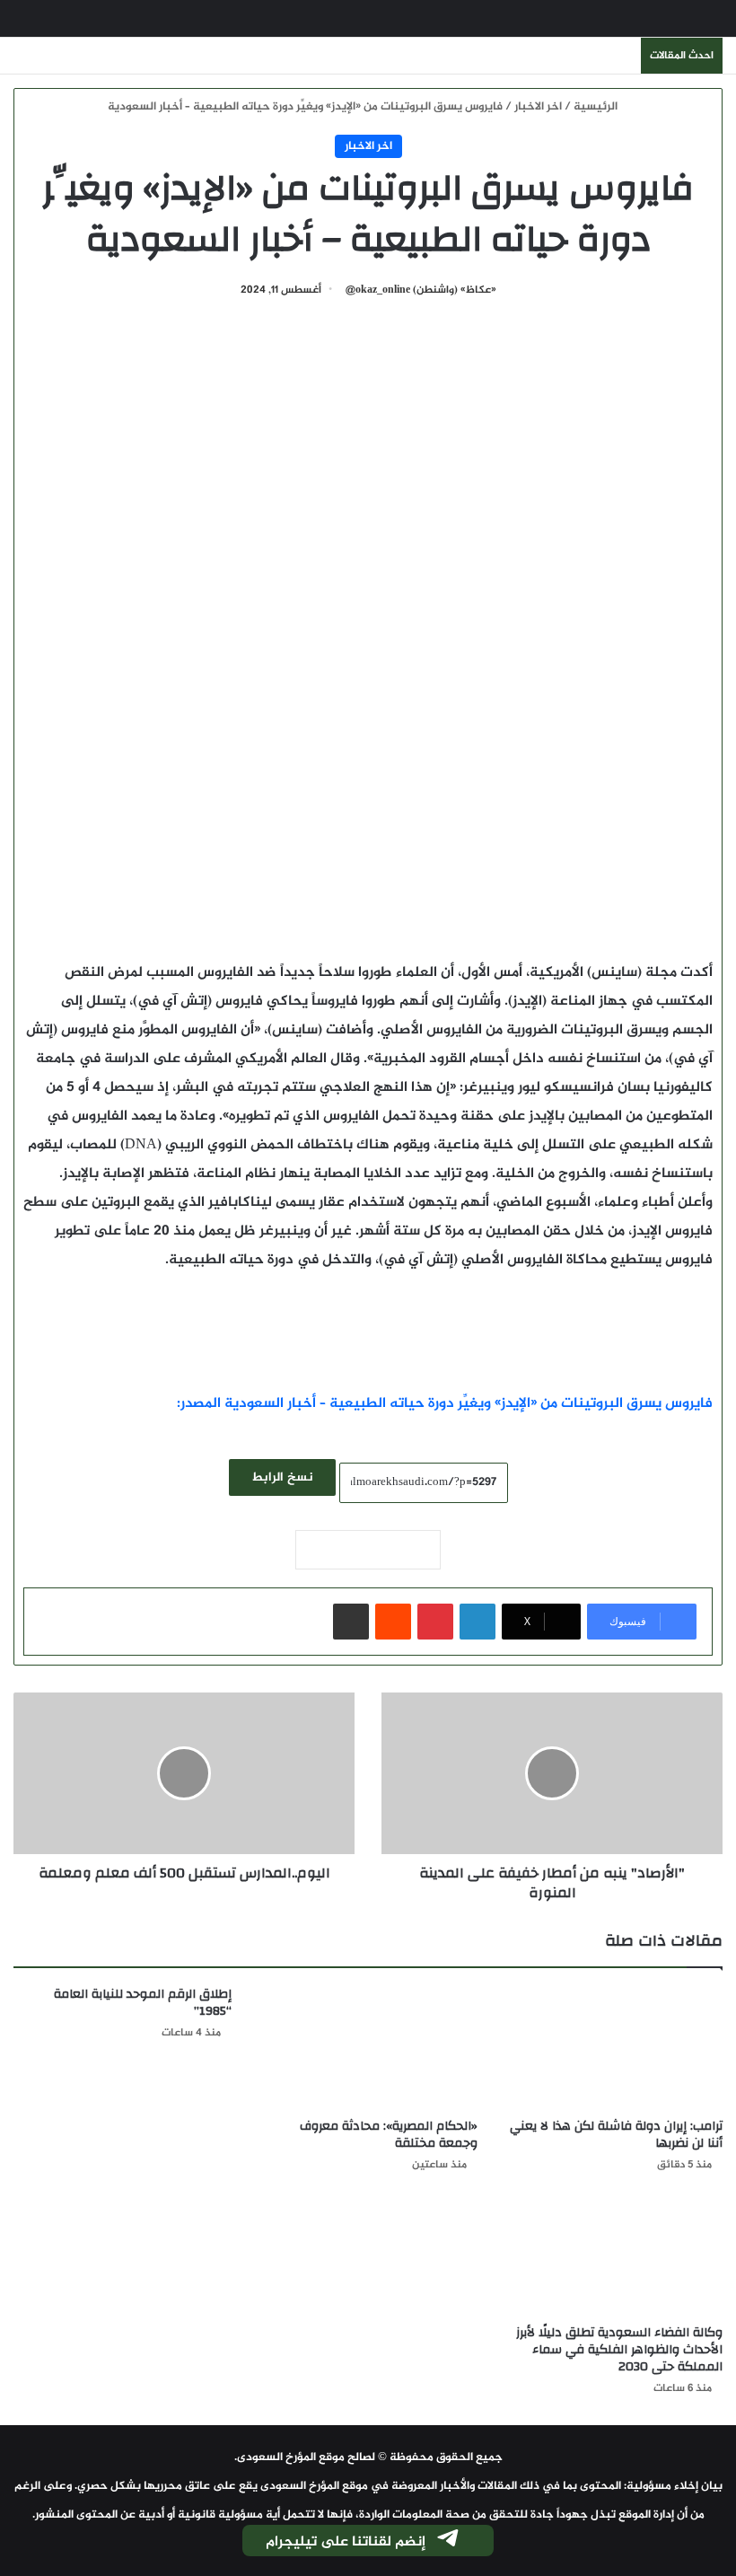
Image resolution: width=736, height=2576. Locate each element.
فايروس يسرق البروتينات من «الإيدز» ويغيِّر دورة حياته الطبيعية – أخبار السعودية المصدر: (445, 1404)
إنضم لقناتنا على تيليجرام (346, 2542)
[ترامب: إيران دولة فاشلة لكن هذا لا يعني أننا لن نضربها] (613, 2048)
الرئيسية (597, 107)
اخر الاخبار (538, 107)
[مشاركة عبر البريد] (351, 1622)
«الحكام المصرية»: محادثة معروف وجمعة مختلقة (389, 2135)
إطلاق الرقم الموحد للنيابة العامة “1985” (143, 2003)
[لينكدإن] (478, 1622)
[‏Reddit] (393, 1622)
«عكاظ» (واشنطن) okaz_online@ (421, 290)
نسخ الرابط (282, 1477)
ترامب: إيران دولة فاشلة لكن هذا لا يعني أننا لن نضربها (616, 2135)
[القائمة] (22, 26)
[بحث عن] (714, 26)
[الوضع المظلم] (54, 26)
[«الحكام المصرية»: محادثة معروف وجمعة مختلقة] (368, 2048)
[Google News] (368, 1550)
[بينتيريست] (435, 1622)
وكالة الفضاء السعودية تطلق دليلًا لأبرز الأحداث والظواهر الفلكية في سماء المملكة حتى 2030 (619, 2350)
